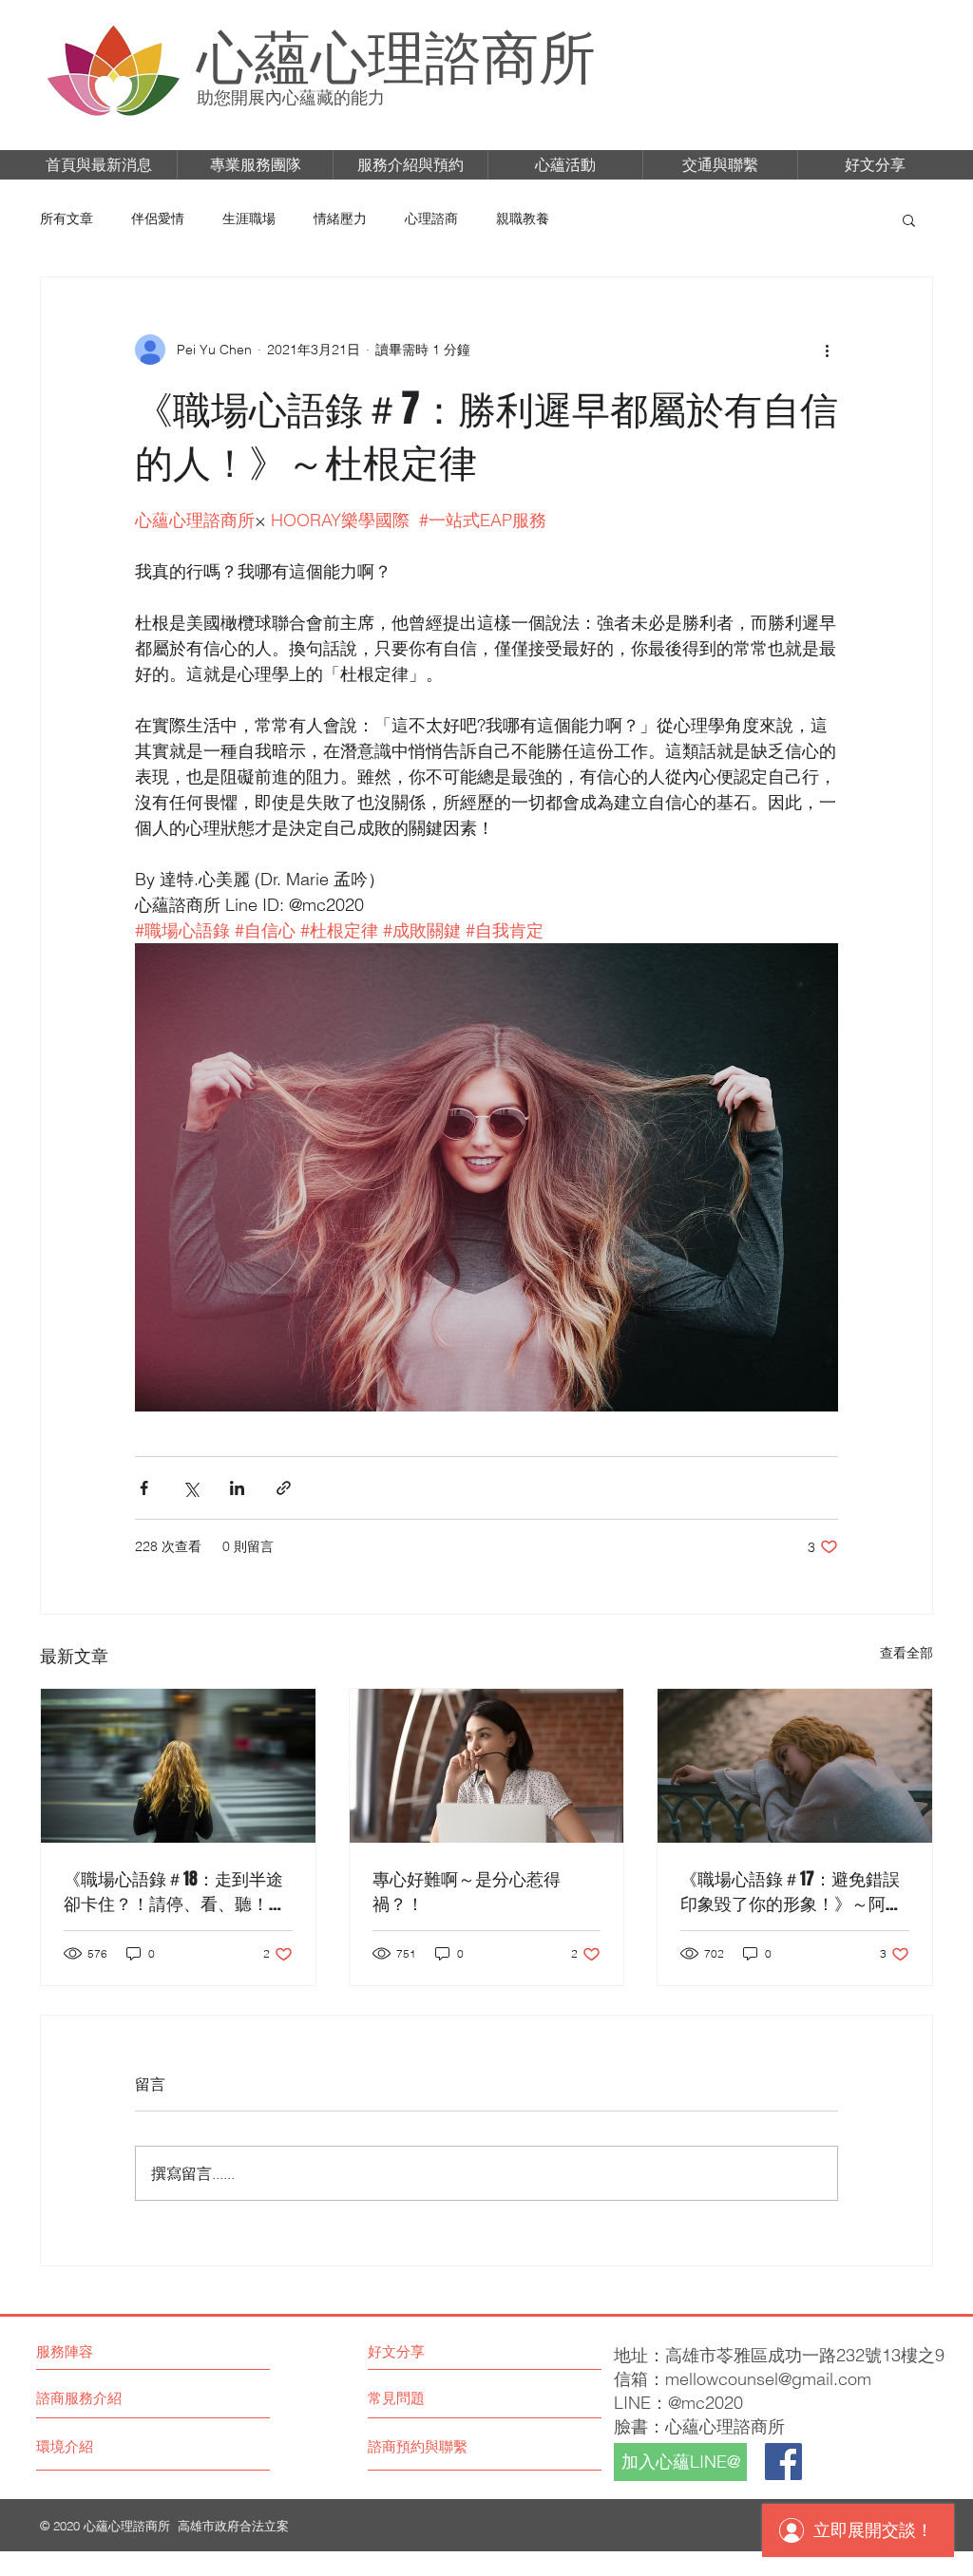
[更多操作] (827, 350)
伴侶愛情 (158, 218)
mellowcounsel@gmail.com (768, 2379)
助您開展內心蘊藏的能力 (291, 97)
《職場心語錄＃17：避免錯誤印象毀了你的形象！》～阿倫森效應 (792, 1891)
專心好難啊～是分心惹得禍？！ (467, 1891)
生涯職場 (249, 218)
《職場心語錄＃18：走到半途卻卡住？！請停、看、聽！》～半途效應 (175, 1891)
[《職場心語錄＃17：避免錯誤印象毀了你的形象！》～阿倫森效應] (795, 1766)
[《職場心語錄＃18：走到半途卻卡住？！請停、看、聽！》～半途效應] (178, 1766)
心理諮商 (431, 218)
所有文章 (67, 218)
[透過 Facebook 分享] (144, 1488)
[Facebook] (783, 2462)
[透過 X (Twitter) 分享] (191, 1488)
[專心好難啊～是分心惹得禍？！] (487, 1766)
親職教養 (523, 218)
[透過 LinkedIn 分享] (237, 1488)
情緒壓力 (340, 218)
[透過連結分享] (284, 1488)
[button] (99, 165)
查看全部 (906, 1653)
